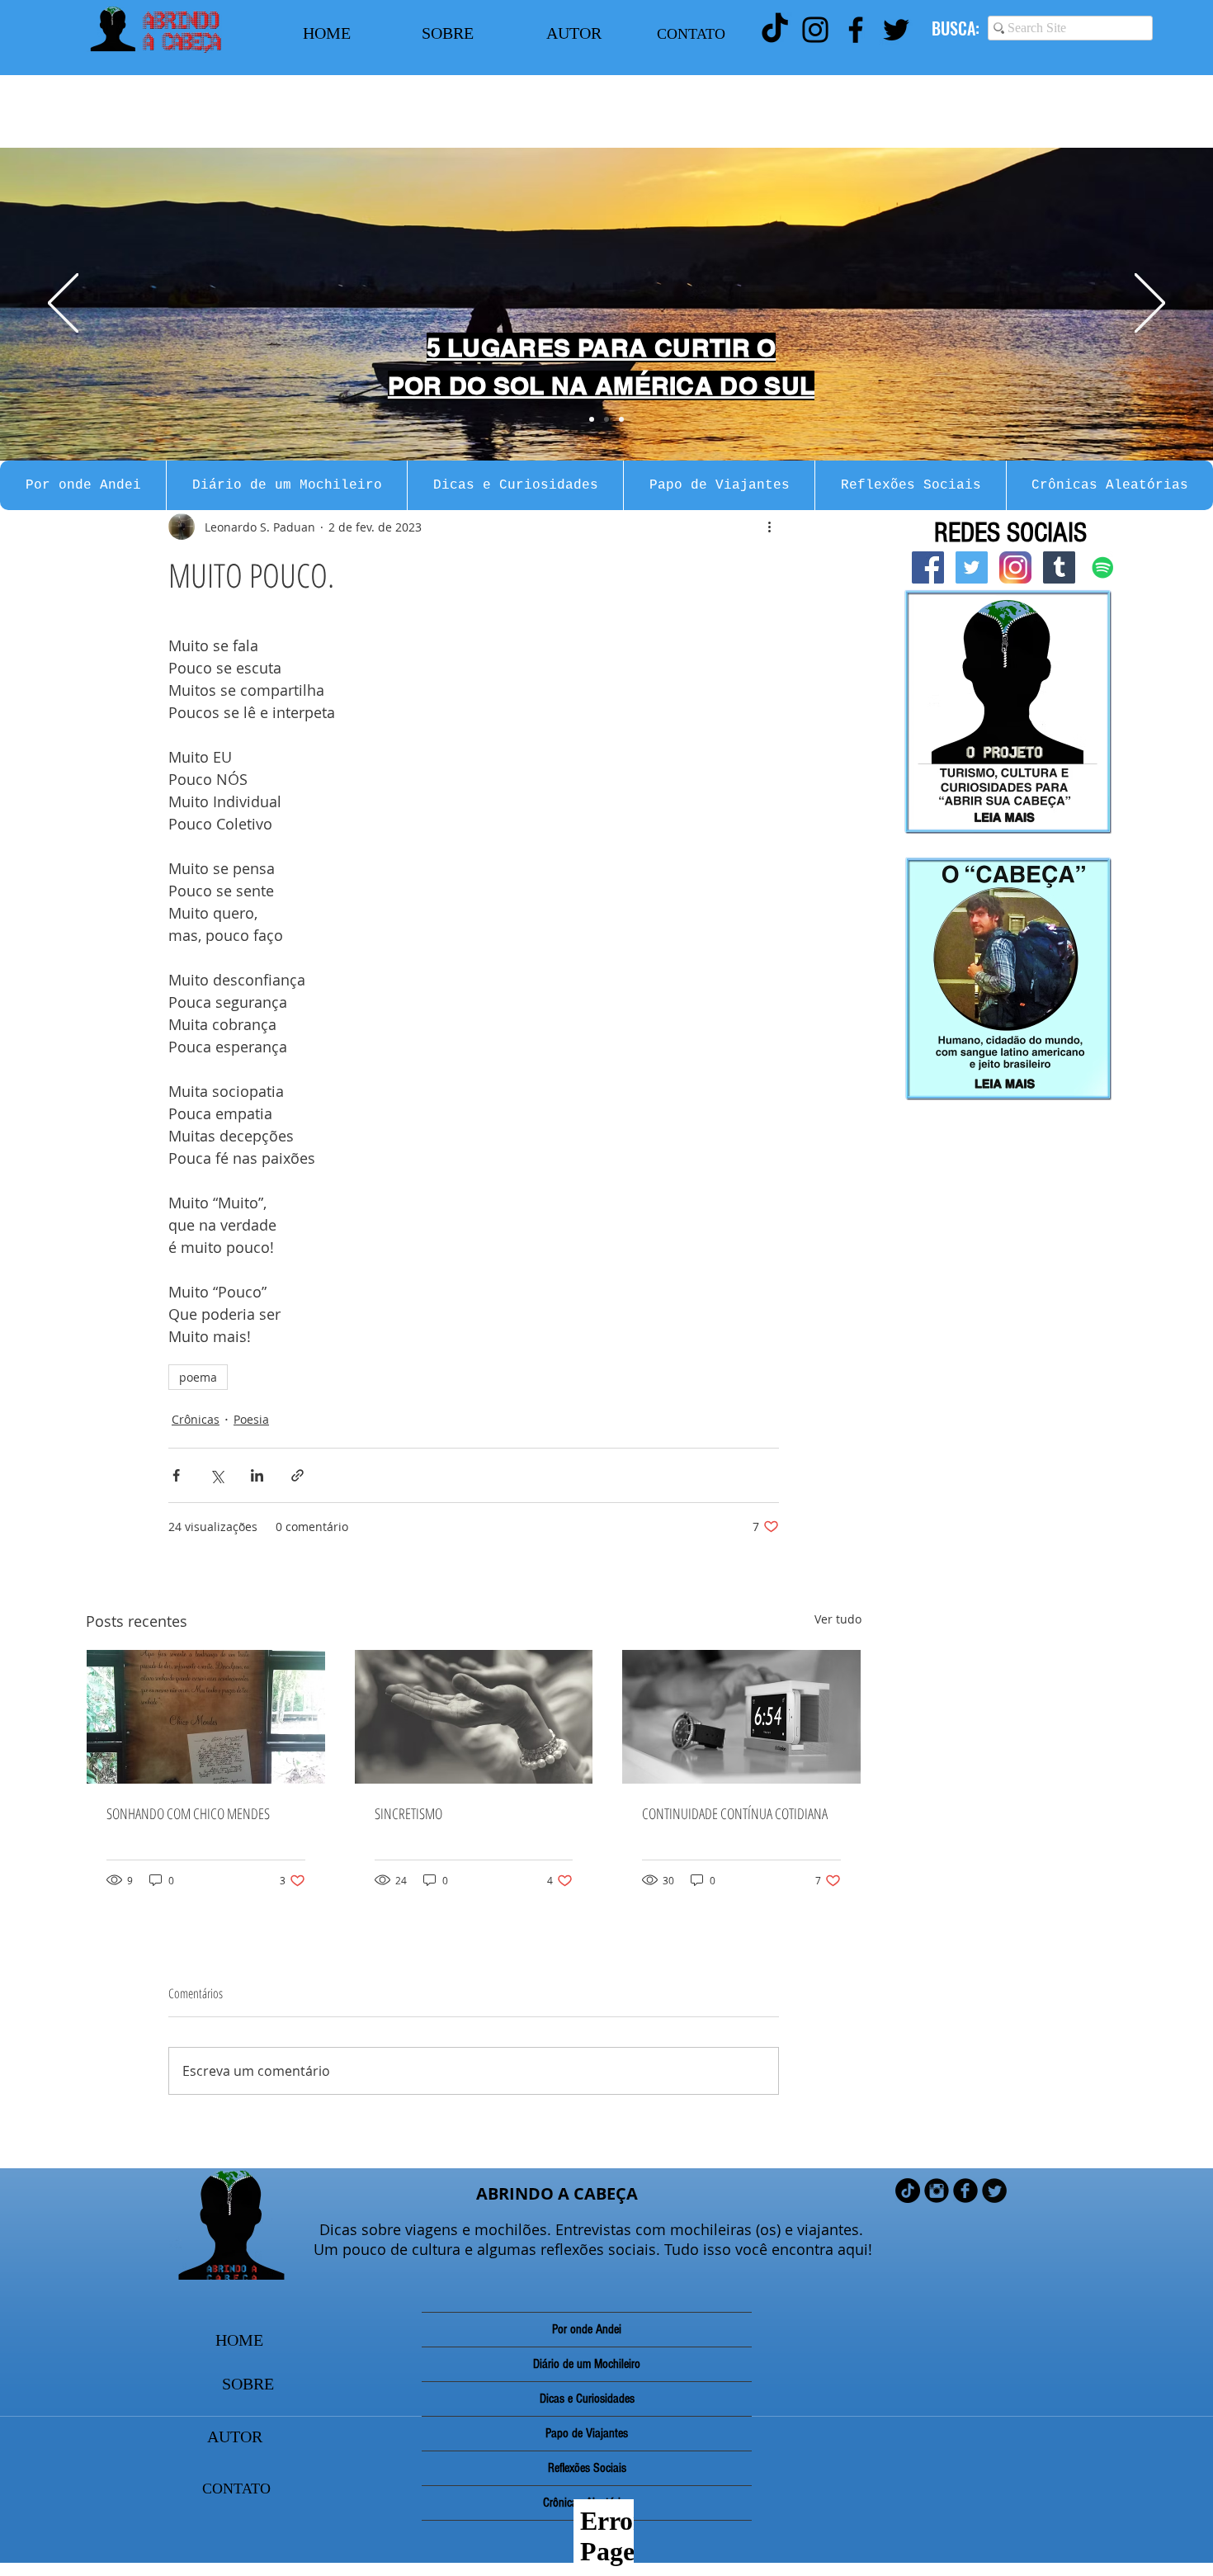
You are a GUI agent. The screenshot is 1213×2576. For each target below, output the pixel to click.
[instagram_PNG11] (1015, 567)
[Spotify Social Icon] (1103, 567)
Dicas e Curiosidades (587, 2399)
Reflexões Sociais (587, 2468)
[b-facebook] (965, 2191)
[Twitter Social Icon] (972, 567)
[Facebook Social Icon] (928, 567)
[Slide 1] (592, 419)
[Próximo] (1150, 304)
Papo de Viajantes (587, 2433)
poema (198, 1377)
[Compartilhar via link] (297, 1475)
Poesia (251, 1419)
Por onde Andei (587, 2329)
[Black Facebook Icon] (856, 30)
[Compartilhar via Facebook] (176, 1475)
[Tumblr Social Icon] (1059, 567)
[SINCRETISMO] (474, 1717)
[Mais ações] (769, 527)
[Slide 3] (621, 419)
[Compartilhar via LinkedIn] (257, 1475)
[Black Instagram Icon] (815, 30)
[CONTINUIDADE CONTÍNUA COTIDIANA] (741, 1717)
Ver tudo (838, 1619)
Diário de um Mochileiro (587, 2364)
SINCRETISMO (408, 1813)
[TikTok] (775, 30)
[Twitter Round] (994, 2191)
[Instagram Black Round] (937, 2191)
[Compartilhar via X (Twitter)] (217, 1475)
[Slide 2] (606, 419)
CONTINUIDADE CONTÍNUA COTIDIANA (735, 1813)
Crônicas (196, 1419)
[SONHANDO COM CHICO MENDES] (206, 1717)
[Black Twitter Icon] (896, 30)
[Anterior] (63, 304)
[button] (83, 485)
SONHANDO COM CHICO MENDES (188, 1813)
